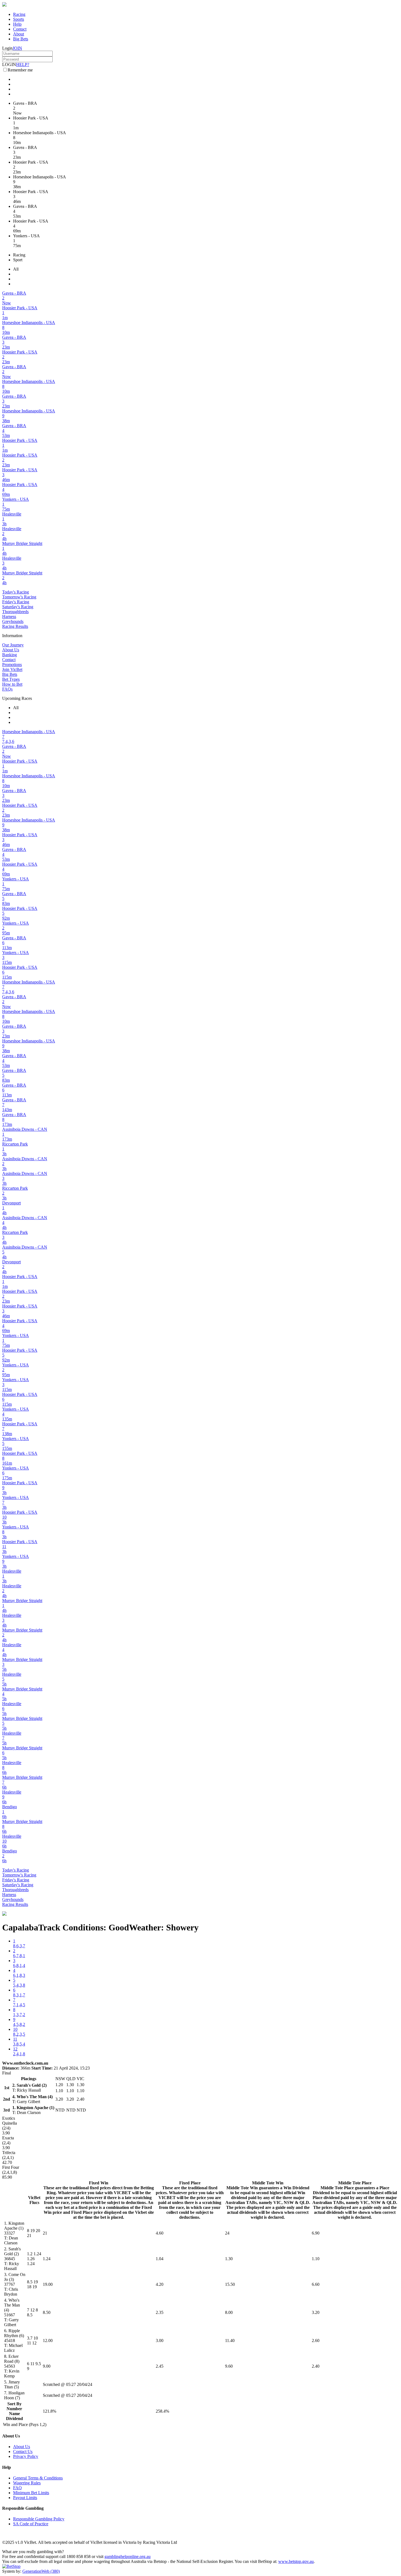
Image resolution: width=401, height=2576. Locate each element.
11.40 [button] (230, 2340)
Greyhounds (13, 621)
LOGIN (9, 65)
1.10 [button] (316, 2259)
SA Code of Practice (31, 2524)
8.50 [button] (47, 2312)
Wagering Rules (27, 2483)
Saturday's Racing (18, 607)
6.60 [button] (316, 2284)
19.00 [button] (48, 2284)
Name (14, 2414)
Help (17, 24)
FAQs (7, 689)
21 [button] (45, 2233)
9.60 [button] (229, 2366)
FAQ (17, 2488)
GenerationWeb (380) (41, 2571)
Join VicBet (12, 669)
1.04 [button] (160, 2259)
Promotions (12, 665)
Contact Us (23, 2451)
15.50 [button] (230, 2284)
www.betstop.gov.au (296, 2561)
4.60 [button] (160, 2233)
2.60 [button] (316, 2340)
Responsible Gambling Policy (39, 2519)
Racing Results (15, 626)
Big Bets (21, 39)
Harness (9, 617)
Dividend (14, 2418)
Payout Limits (25, 2498)
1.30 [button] (229, 2259)
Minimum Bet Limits (31, 2493)
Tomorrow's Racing (19, 597)
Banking (10, 655)
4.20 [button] (160, 2284)
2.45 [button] (160, 2366)
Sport (18, 260)
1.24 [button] (47, 2259)
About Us (11, 650)
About (19, 34)
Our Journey (13, 645)
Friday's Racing (16, 602)
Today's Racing (16, 592)
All (16, 269)
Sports (19, 19)
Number (14, 2409)
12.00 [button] (48, 2340)
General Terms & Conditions (38, 2478)
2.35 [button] (160, 2312)
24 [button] (227, 2233)
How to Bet (12, 684)
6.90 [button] (316, 2233)
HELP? (23, 65)
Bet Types (11, 679)
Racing (19, 14)
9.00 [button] (47, 2366)
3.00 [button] (160, 2340)
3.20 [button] (316, 2312)
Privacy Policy (26, 2456)
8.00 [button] (229, 2312)
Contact (20, 29)
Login (7, 48)
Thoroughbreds (15, 612)
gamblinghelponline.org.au (128, 2556)
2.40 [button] (316, 2366)
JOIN (17, 48)
